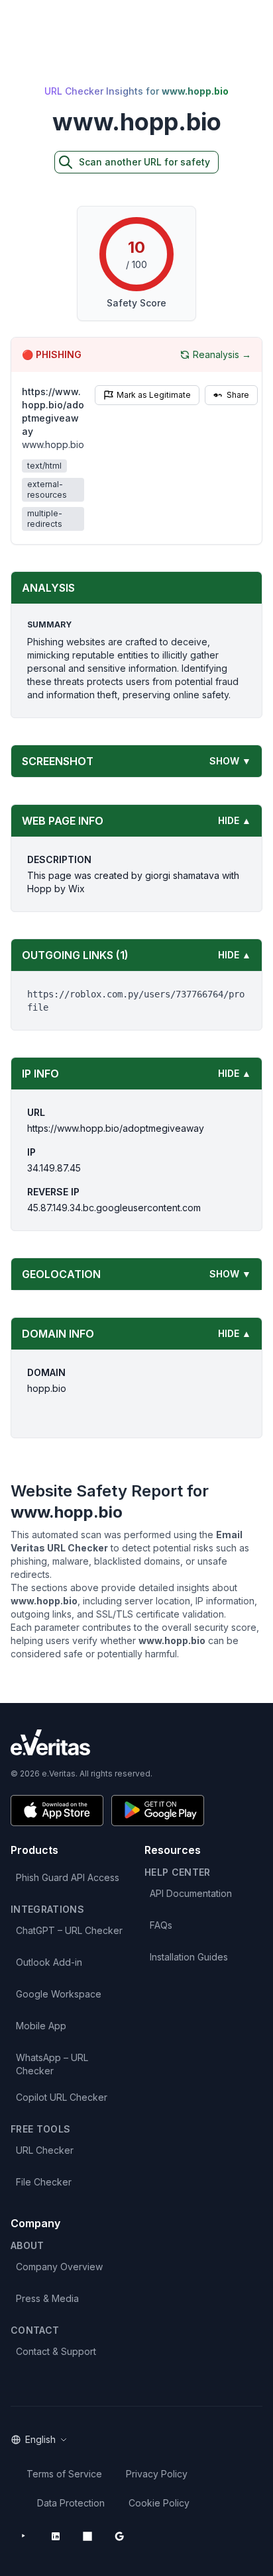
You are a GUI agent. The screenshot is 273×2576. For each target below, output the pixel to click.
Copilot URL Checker (62, 2097)
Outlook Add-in (49, 1962)
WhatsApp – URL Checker (52, 2064)
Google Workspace (59, 1994)
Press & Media (47, 2298)
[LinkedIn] (56, 2536)
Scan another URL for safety (144, 162)
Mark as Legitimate (154, 395)
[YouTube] (24, 2536)
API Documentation (191, 1893)
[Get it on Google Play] (158, 1811)
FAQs (161, 1925)
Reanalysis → (222, 354)
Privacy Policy (157, 2474)
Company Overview (59, 2267)
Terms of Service (64, 2474)
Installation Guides (189, 1957)
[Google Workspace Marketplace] (119, 2536)
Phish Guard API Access (68, 1877)
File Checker (44, 2182)
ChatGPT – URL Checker (69, 1930)
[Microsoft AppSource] (87, 2536)
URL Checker (45, 2150)
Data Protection (71, 2503)
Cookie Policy (159, 2503)
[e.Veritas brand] (136, 1742)
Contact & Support (56, 2351)
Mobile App (41, 2026)
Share (238, 395)
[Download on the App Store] (57, 1811)
